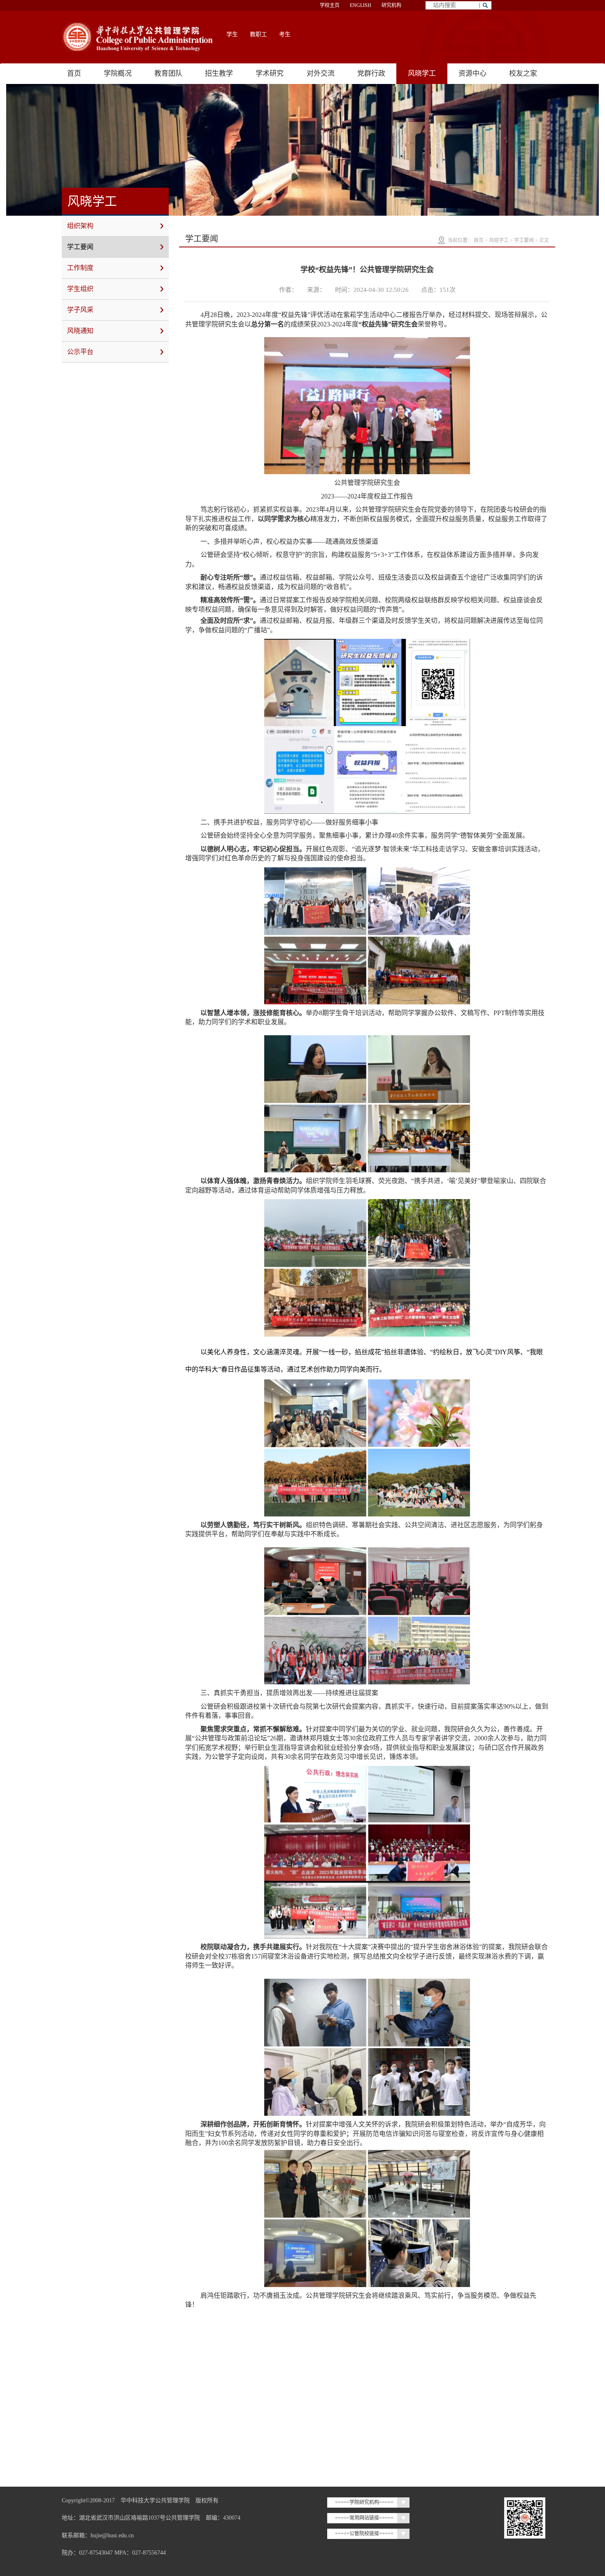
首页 (74, 73)
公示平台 (80, 352)
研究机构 (391, 5)
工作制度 (80, 268)
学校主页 (330, 5)
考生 (285, 34)
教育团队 (168, 73)
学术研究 (270, 73)
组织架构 (80, 226)
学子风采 (80, 310)
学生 (232, 34)
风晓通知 (80, 331)
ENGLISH (361, 5)
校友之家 (523, 73)
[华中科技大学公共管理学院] (138, 37)
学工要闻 (80, 247)
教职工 (258, 34)
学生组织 (80, 289)
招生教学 (219, 73)
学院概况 (118, 73)
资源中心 (472, 73)
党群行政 (371, 73)
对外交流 (321, 73)
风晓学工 (422, 73)
